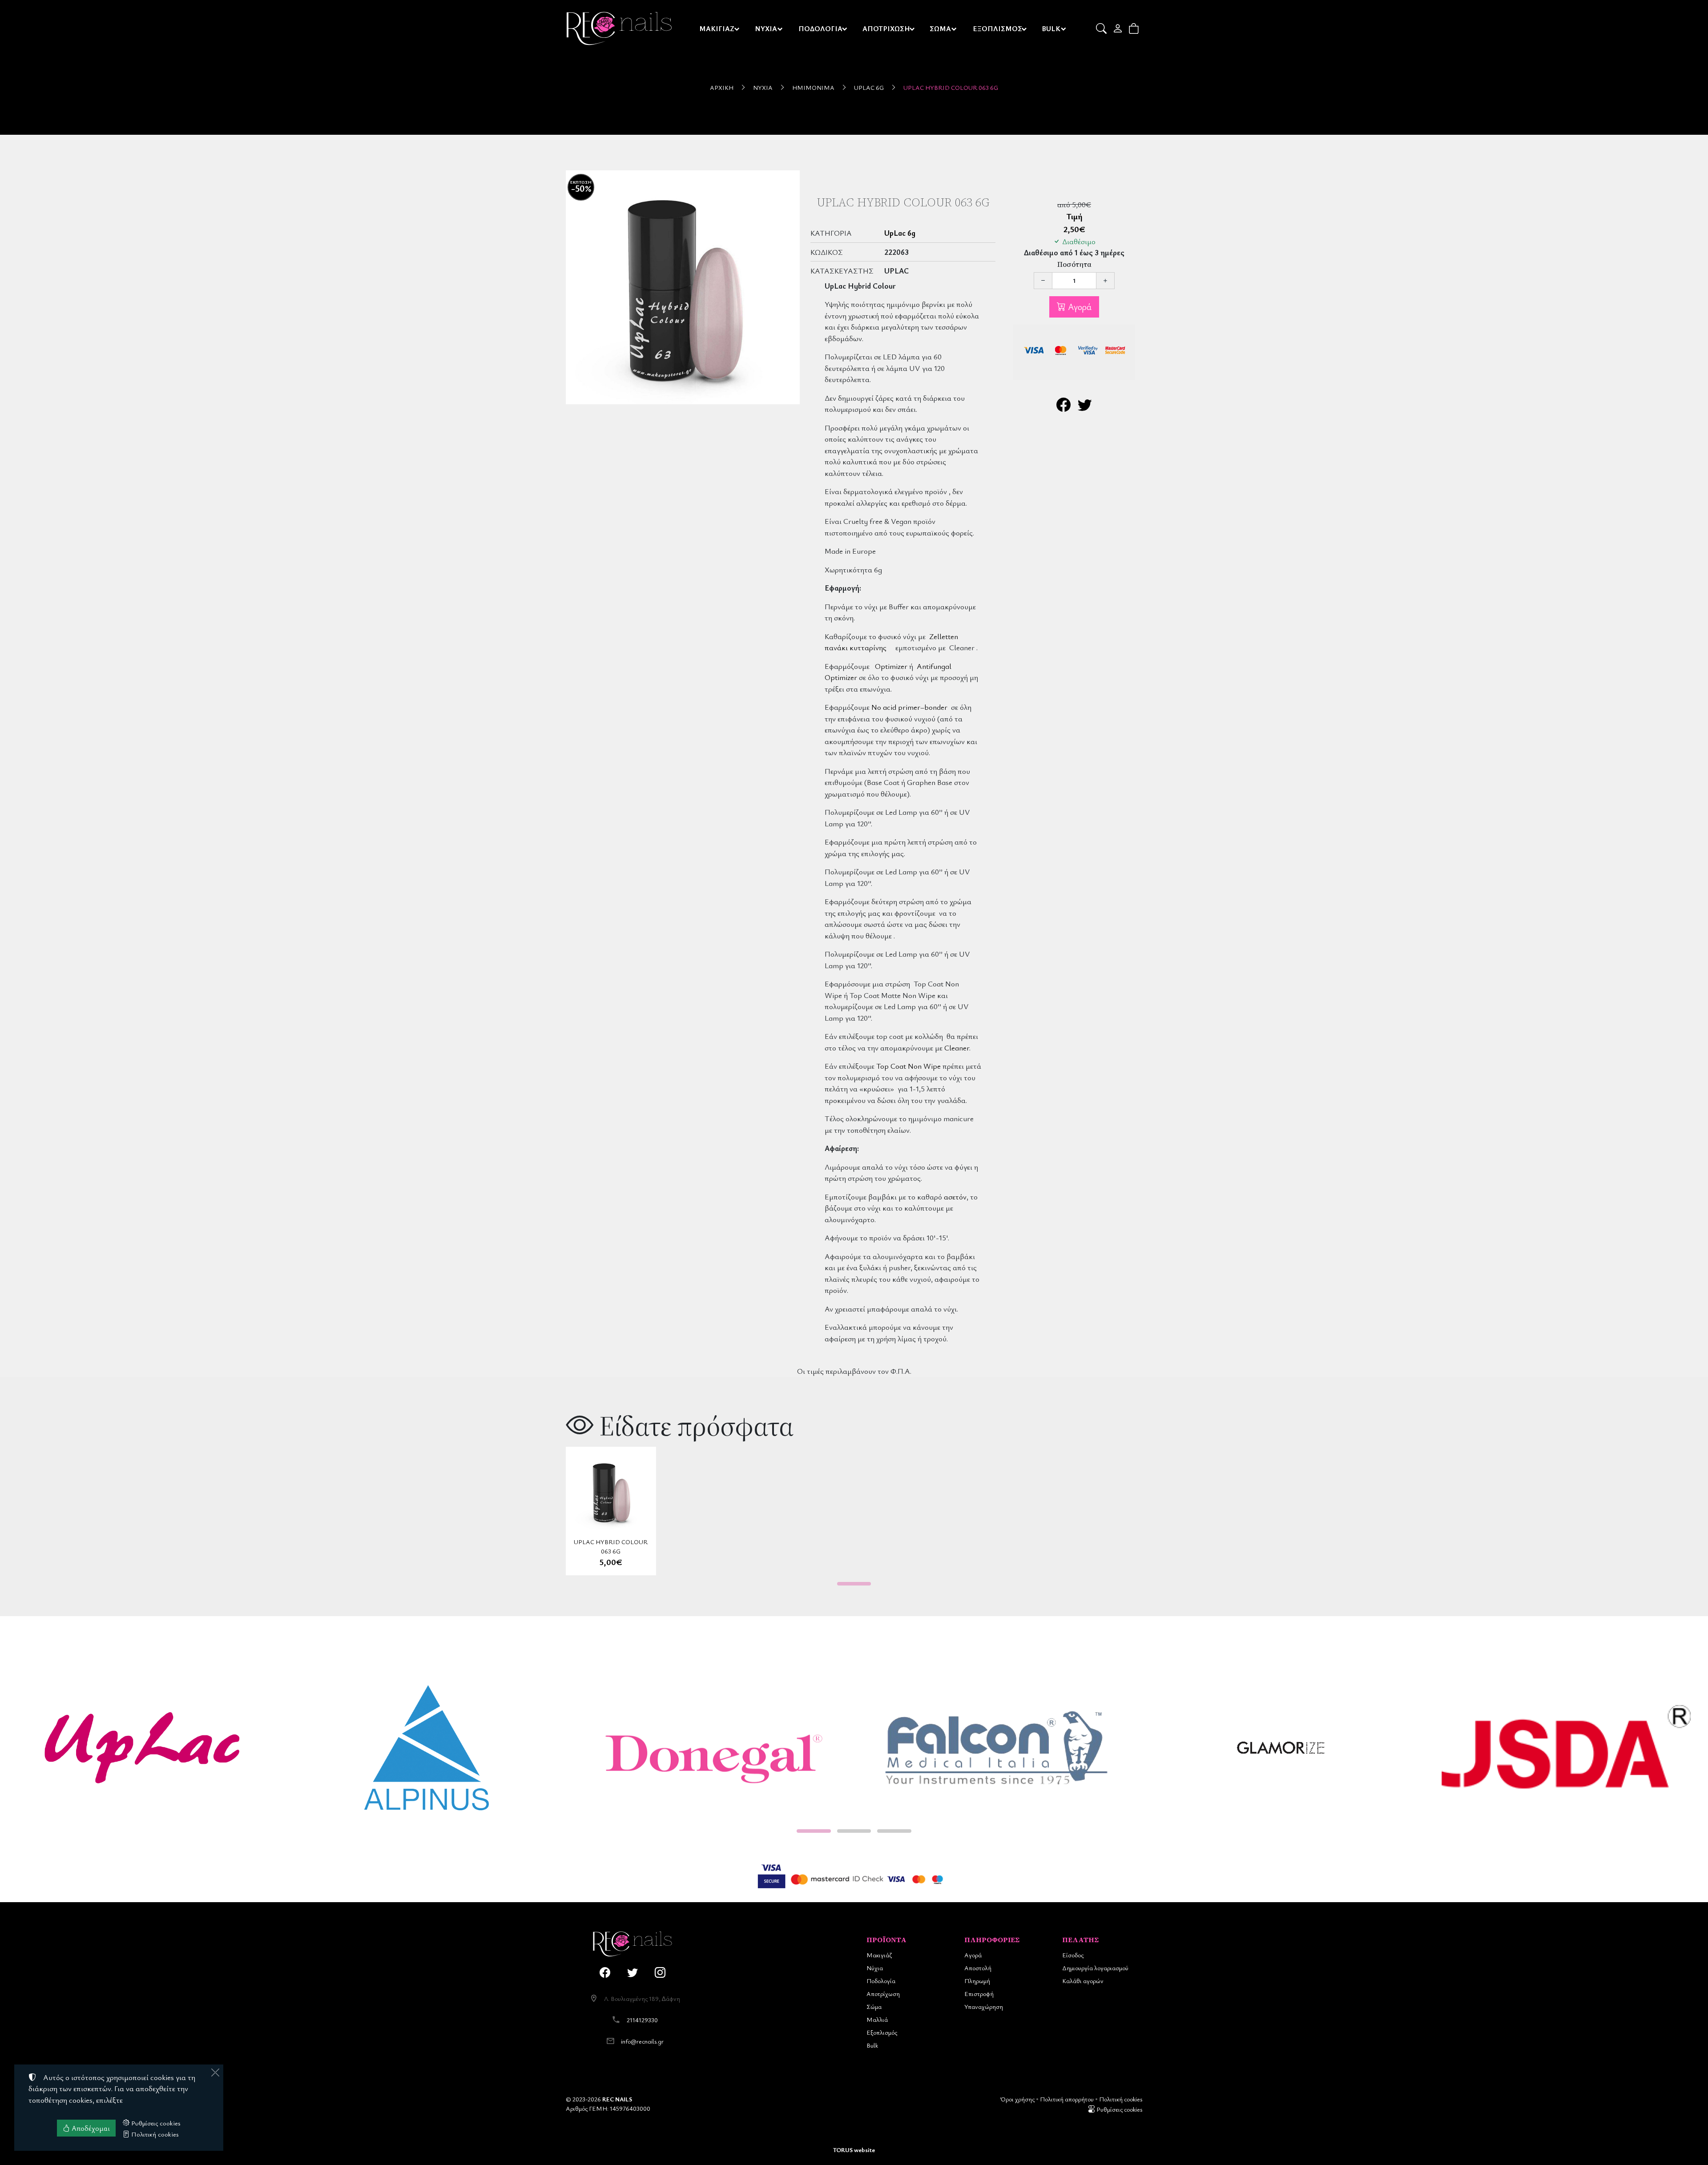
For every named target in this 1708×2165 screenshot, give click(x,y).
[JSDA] (1566, 1748)
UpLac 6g (869, 87)
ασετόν (955, 1197)
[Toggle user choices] (1118, 28)
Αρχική (722, 87)
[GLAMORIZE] (1281, 1748)
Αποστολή (978, 1968)
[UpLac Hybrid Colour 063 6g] (683, 287)
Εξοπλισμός (882, 2032)
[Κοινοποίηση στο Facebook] (1063, 407)
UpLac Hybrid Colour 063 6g (951, 87)
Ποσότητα (1074, 264)
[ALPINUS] (427, 1748)
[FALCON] (996, 1748)
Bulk (872, 2045)
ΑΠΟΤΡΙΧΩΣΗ (886, 28)
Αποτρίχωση (883, 1994)
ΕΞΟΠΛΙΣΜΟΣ (997, 28)
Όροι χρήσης (1017, 2099)
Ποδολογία (881, 1981)
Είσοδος (1073, 1955)
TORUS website (854, 2150)
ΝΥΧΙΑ (766, 28)
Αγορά (1079, 307)
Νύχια (763, 87)
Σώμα (874, 2006)
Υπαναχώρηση (984, 2006)
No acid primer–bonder (909, 707)
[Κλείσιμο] (215, 2072)
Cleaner (957, 1048)
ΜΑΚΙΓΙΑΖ (717, 28)
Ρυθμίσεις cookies (1119, 2109)
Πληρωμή (977, 1981)
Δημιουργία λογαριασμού (1095, 1968)
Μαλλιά (877, 2019)
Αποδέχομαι (90, 2128)
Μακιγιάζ (879, 1955)
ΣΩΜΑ (940, 28)
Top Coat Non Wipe (908, 1066)
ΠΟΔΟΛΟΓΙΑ (820, 28)
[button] (1102, 28)
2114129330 (642, 2020)
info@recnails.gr (642, 2041)
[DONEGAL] (712, 1748)
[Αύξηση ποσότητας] (1105, 281)
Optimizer (891, 666)
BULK (1051, 28)
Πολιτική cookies (1121, 2099)
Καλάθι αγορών (1083, 1981)
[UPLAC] (142, 1748)
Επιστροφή (979, 1994)
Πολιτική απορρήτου (1067, 2099)
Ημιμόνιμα (813, 87)
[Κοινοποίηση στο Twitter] (1085, 407)
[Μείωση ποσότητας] (1043, 281)
